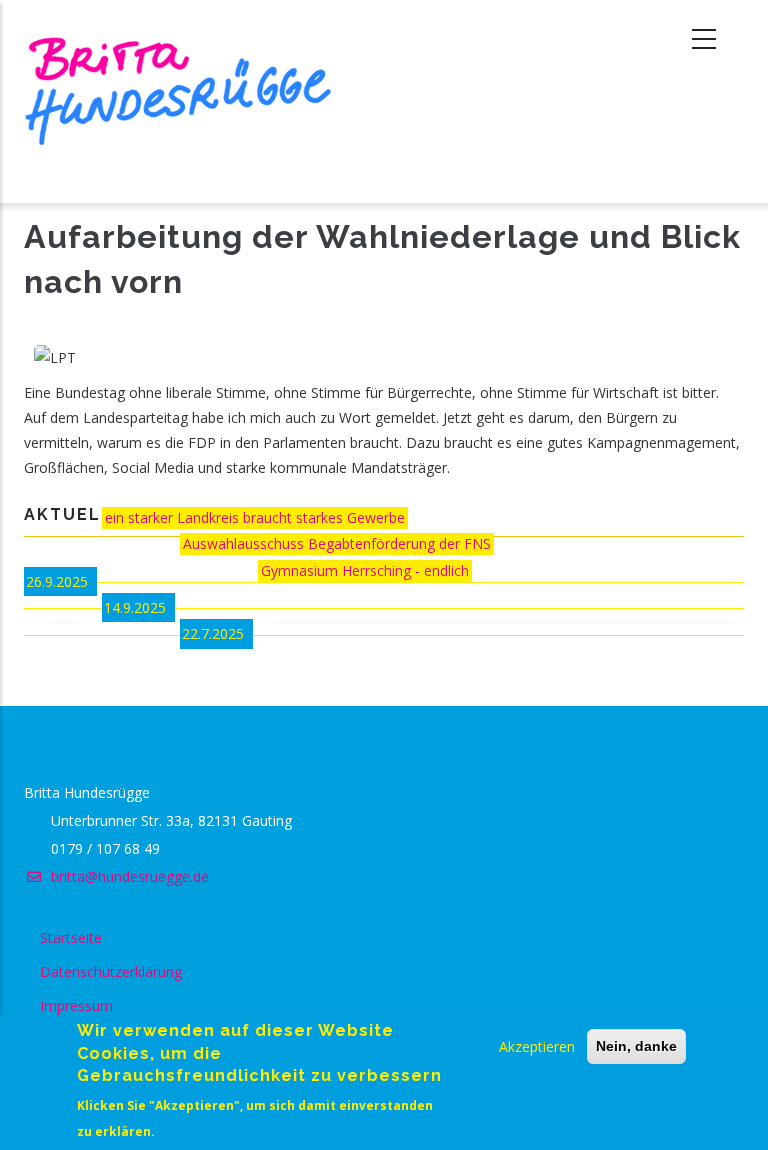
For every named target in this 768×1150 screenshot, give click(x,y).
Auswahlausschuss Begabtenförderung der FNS (337, 543)
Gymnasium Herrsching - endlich (365, 570)
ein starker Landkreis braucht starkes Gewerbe (255, 517)
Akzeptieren (537, 1046)
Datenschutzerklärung (111, 971)
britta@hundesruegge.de (128, 876)
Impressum (76, 1005)
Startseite (71, 937)
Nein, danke (636, 1046)
